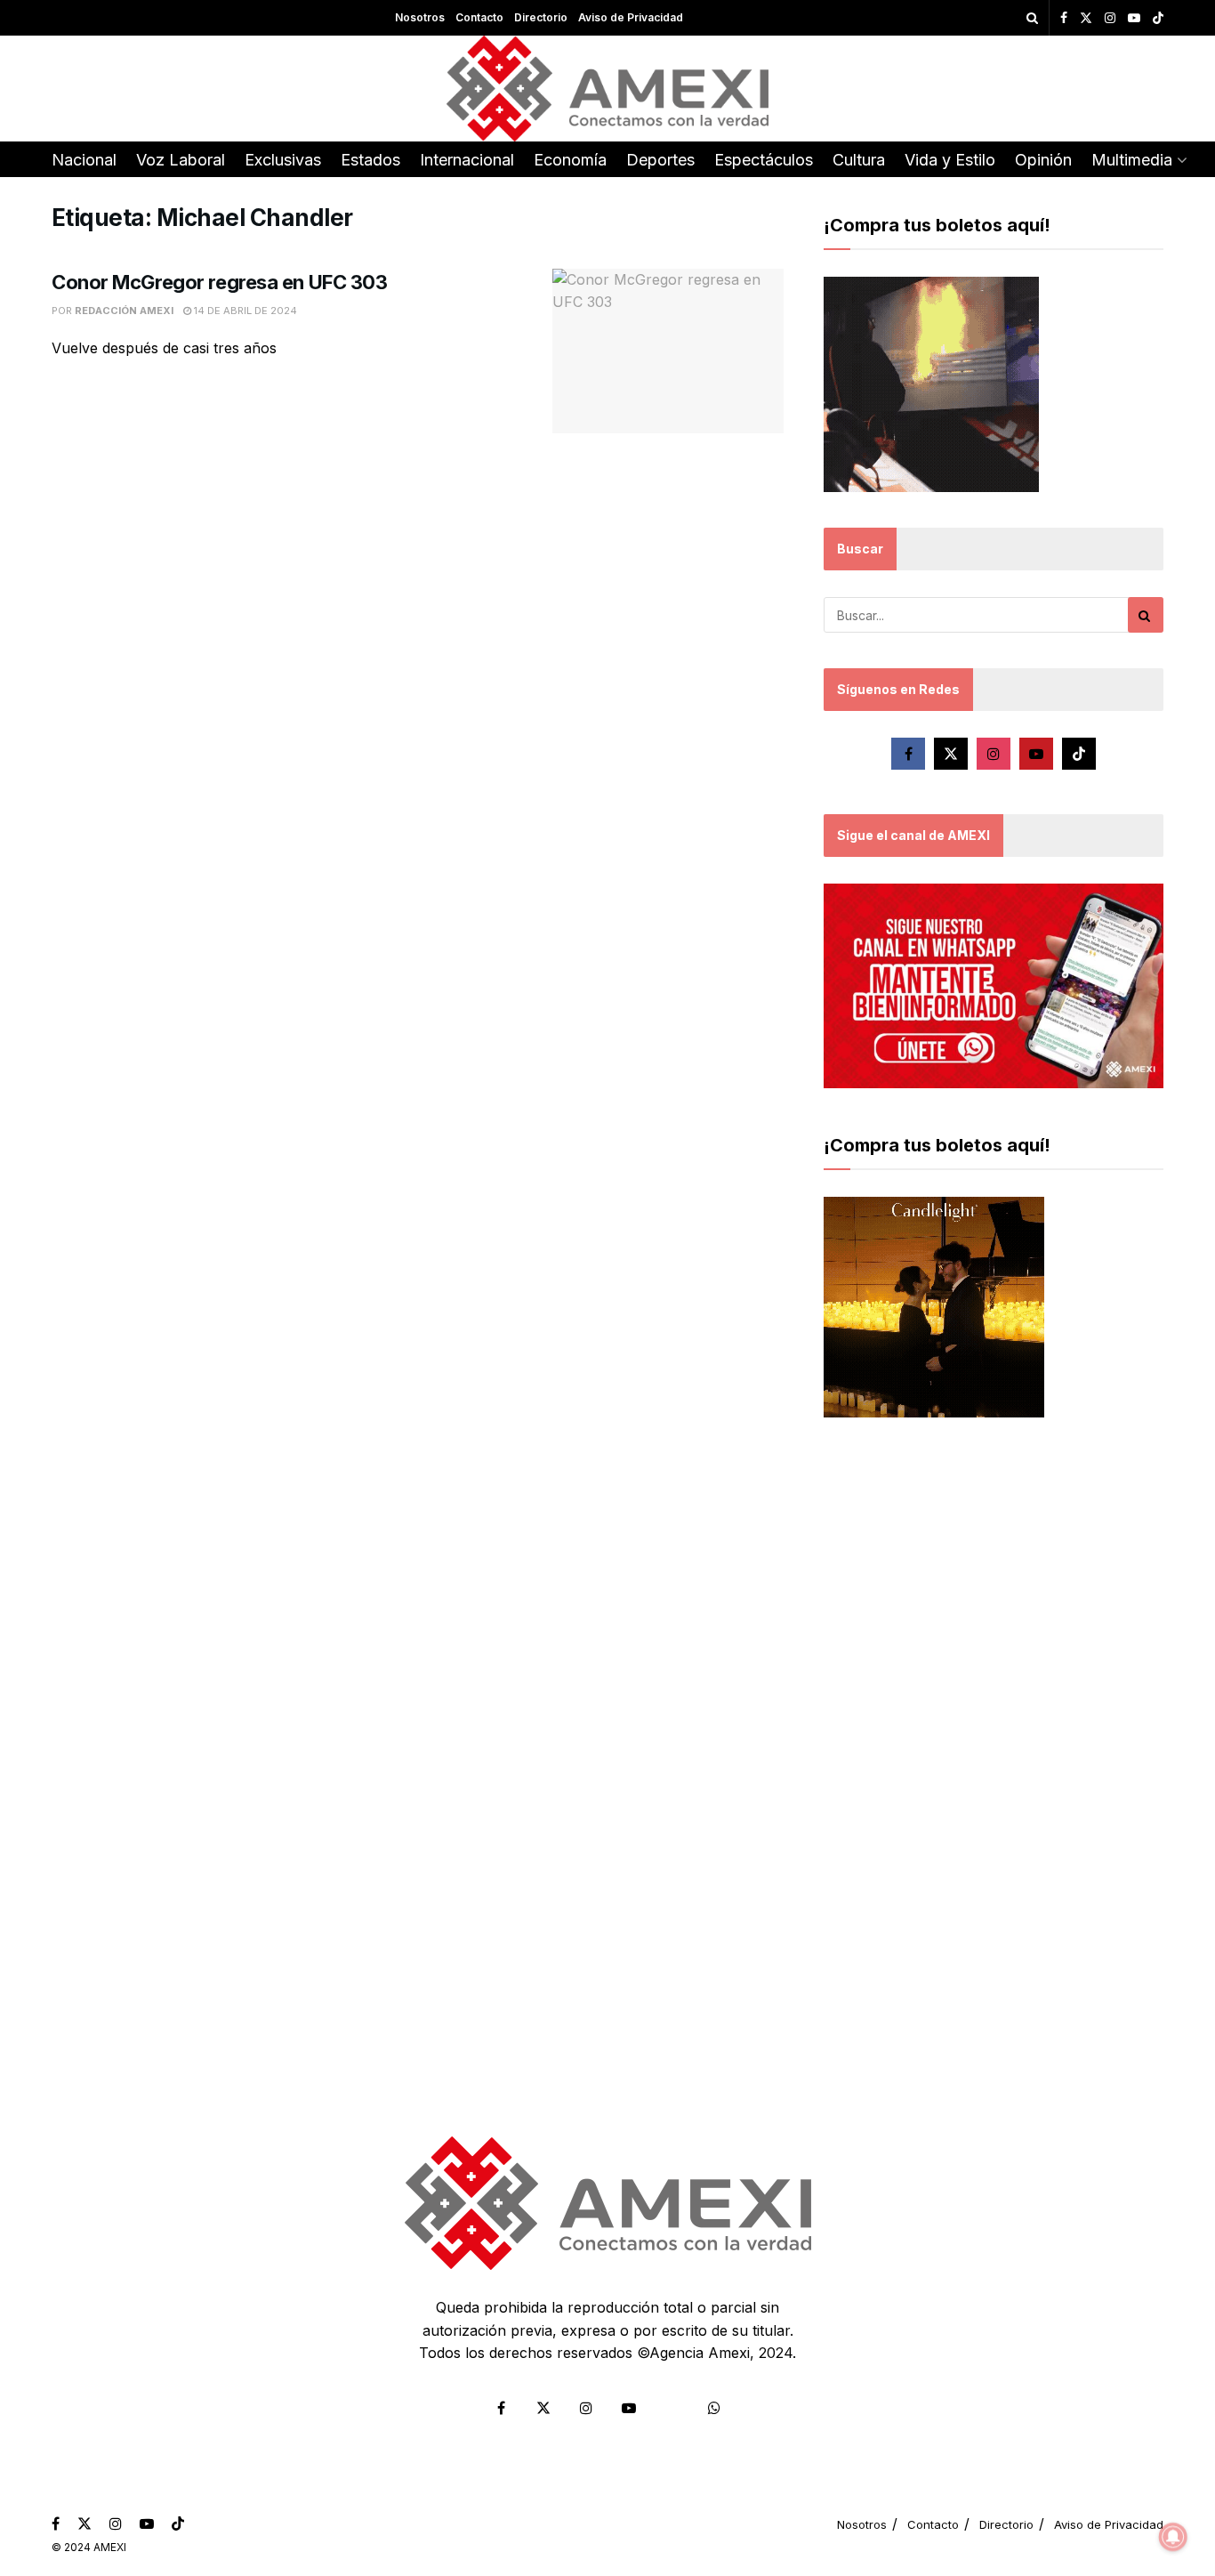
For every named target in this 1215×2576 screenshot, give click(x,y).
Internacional (467, 160)
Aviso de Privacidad (631, 17)
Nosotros (420, 17)
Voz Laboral (181, 160)
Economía (570, 160)
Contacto (479, 17)
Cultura (859, 160)
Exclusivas (283, 160)
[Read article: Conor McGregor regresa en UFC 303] (668, 351)
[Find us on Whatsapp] (714, 2408)
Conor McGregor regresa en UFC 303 (219, 282)
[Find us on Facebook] (1064, 18)
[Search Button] (1032, 18)
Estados (370, 160)
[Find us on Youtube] (1134, 18)
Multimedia (1132, 160)
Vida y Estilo (950, 160)
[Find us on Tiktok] (1079, 754)
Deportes (660, 160)
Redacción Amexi (124, 311)
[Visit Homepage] (608, 89)
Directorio (541, 17)
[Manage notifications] (1173, 2537)
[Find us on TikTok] (1158, 19)
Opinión (1043, 160)
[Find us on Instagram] (1110, 18)
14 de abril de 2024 (244, 311)
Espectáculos (764, 160)
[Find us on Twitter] (1086, 18)
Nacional (84, 160)
